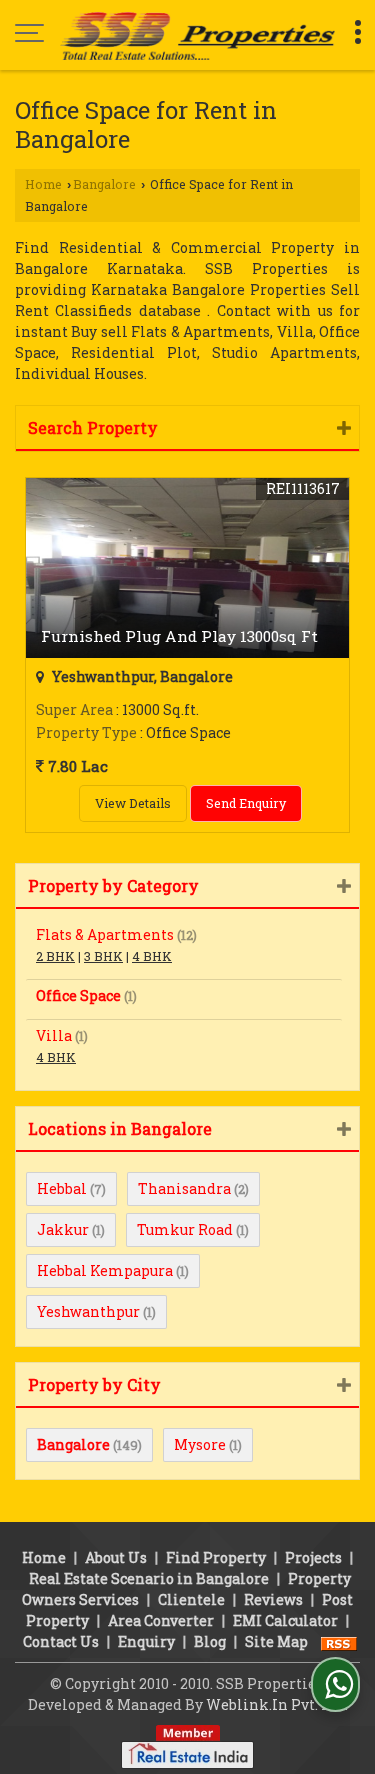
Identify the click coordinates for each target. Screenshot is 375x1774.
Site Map (276, 1641)
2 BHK (55, 956)
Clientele (191, 1599)
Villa (54, 1035)
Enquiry (146, 1641)
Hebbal (62, 1188)
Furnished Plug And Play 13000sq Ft (179, 636)
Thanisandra (184, 1188)
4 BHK (152, 956)
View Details (133, 803)
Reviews (273, 1599)
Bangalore (104, 184)
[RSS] (339, 1641)
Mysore (200, 1444)
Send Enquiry (246, 803)
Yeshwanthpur (88, 1311)
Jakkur (63, 1229)
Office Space (78, 995)
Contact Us (61, 1641)
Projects (313, 1557)
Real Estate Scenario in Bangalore (149, 1578)
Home (43, 184)
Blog (210, 1641)
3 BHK (103, 956)
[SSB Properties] (197, 35)
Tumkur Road (185, 1229)
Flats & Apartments (105, 934)
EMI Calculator (285, 1620)
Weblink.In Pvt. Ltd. (277, 1704)
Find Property (216, 1557)
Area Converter (161, 1620)
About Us (116, 1557)
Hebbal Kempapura (105, 1270)
